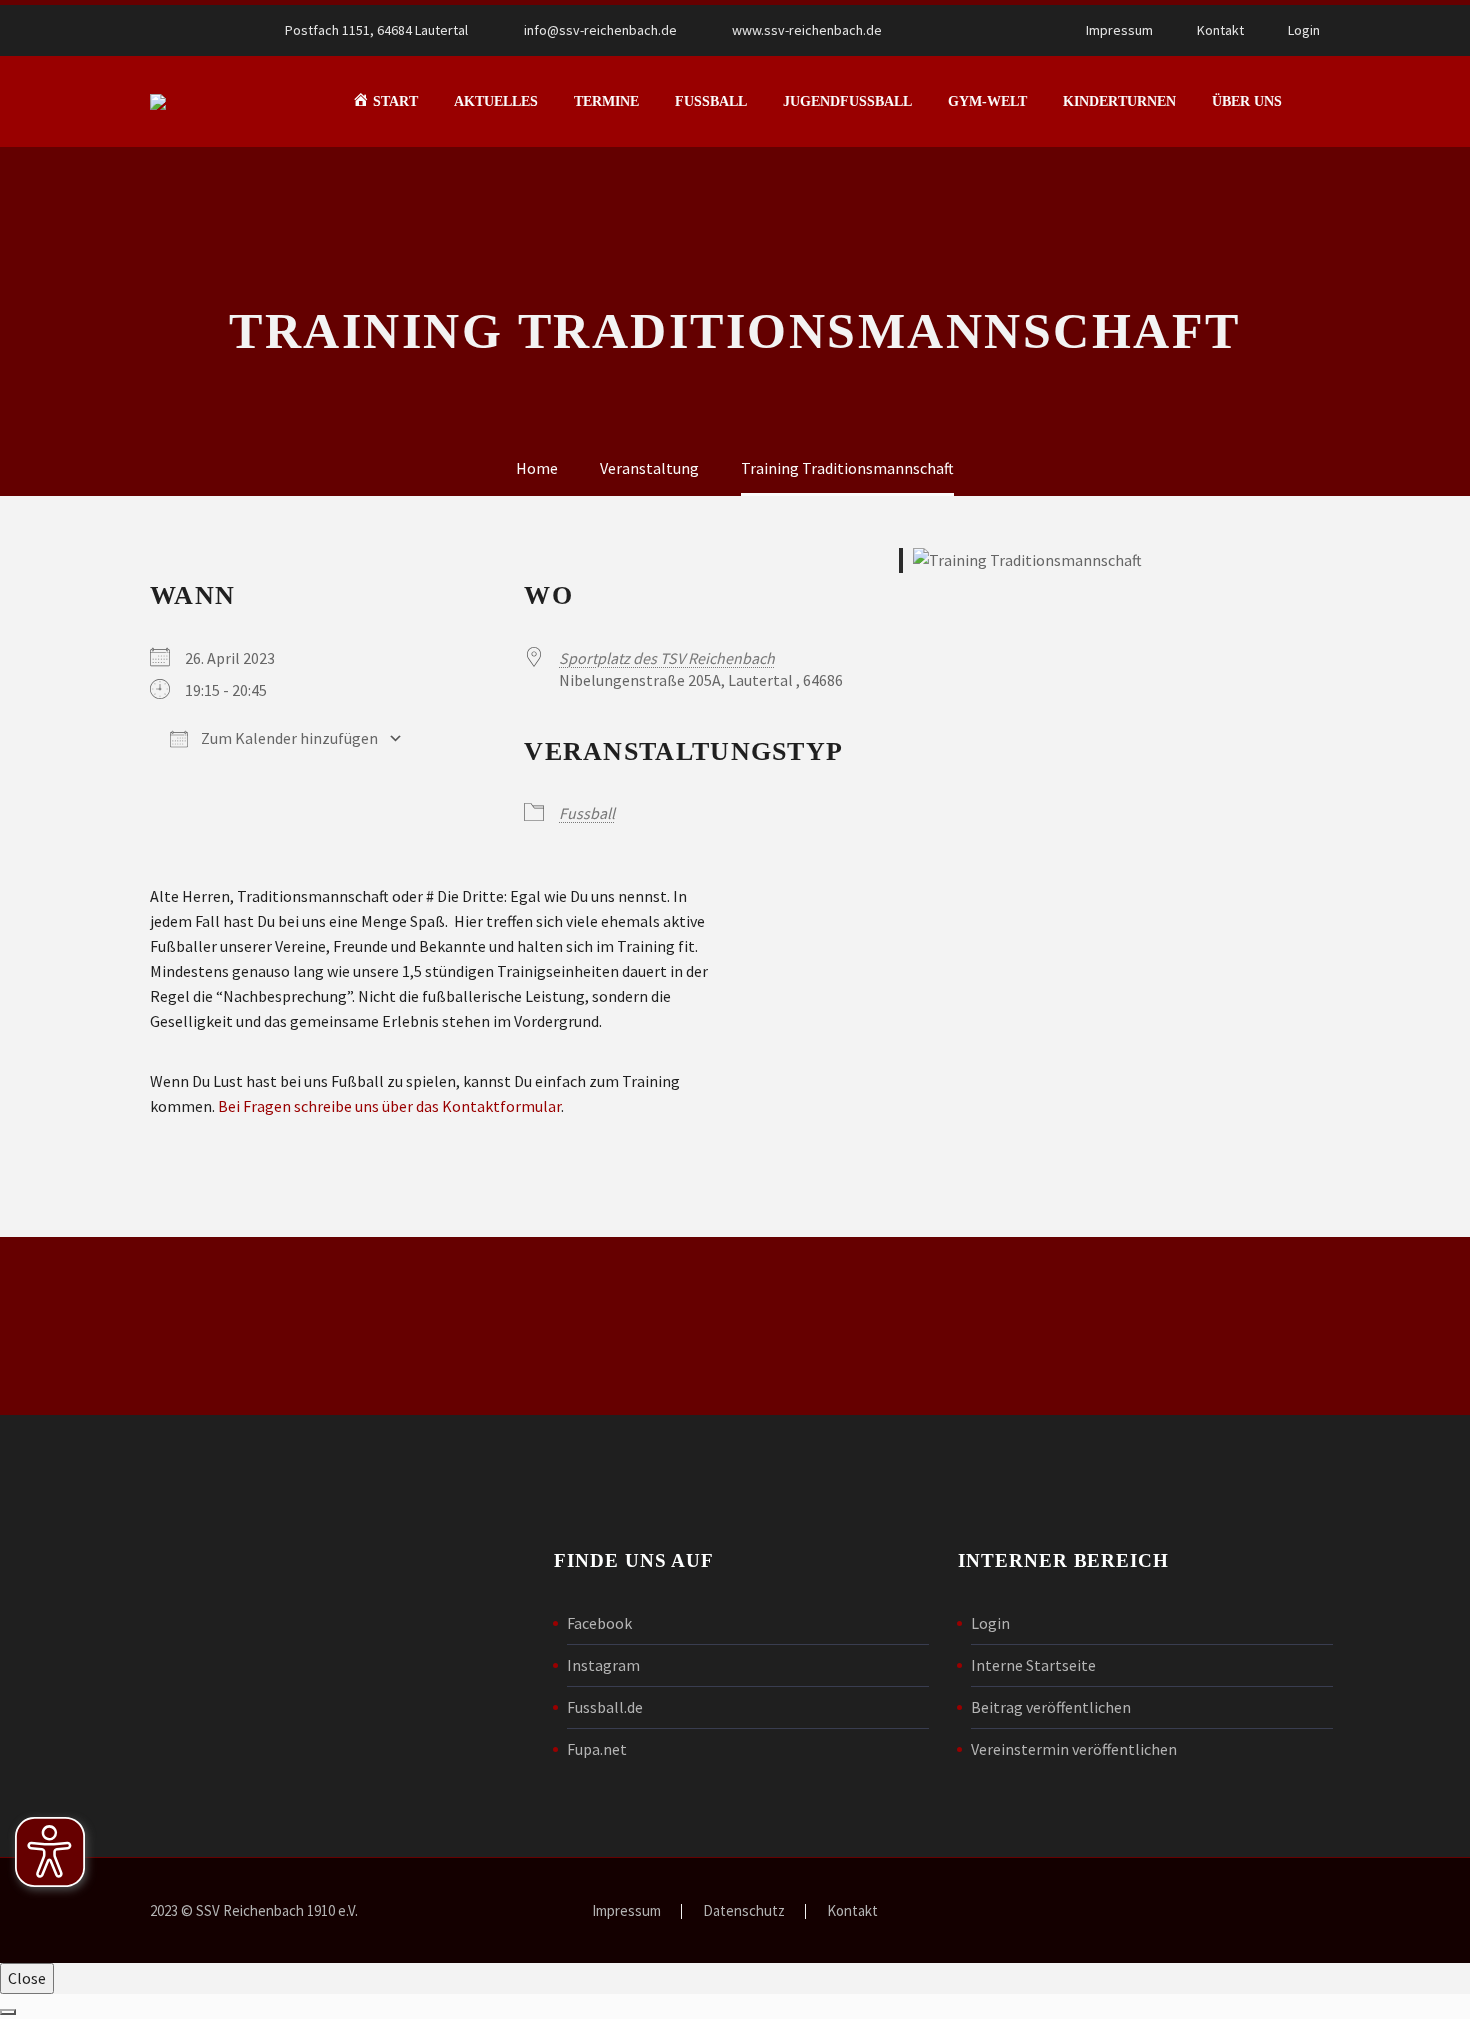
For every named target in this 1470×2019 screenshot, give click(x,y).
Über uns (1247, 101)
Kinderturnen (1119, 101)
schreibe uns (441, 1326)
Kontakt (1220, 30)
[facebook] (995, 1330)
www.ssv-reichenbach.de (807, 30)
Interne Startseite (1033, 1665)
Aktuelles (496, 101)
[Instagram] (992, 30)
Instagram (603, 1665)
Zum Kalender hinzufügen (288, 738)
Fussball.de (605, 1707)
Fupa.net (597, 1749)
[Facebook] (962, 30)
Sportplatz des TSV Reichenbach (667, 658)
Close (27, 1978)
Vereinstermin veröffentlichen (1074, 1749)
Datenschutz (744, 1911)
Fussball (711, 101)
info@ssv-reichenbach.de (600, 30)
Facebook (599, 1623)
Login (1304, 30)
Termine (606, 101)
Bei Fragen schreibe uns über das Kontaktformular (389, 1106)
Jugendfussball (847, 101)
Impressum (1119, 30)
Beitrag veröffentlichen (1051, 1707)
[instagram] (1063, 1330)
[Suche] (1320, 101)
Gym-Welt (987, 101)
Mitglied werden (735, 1326)
